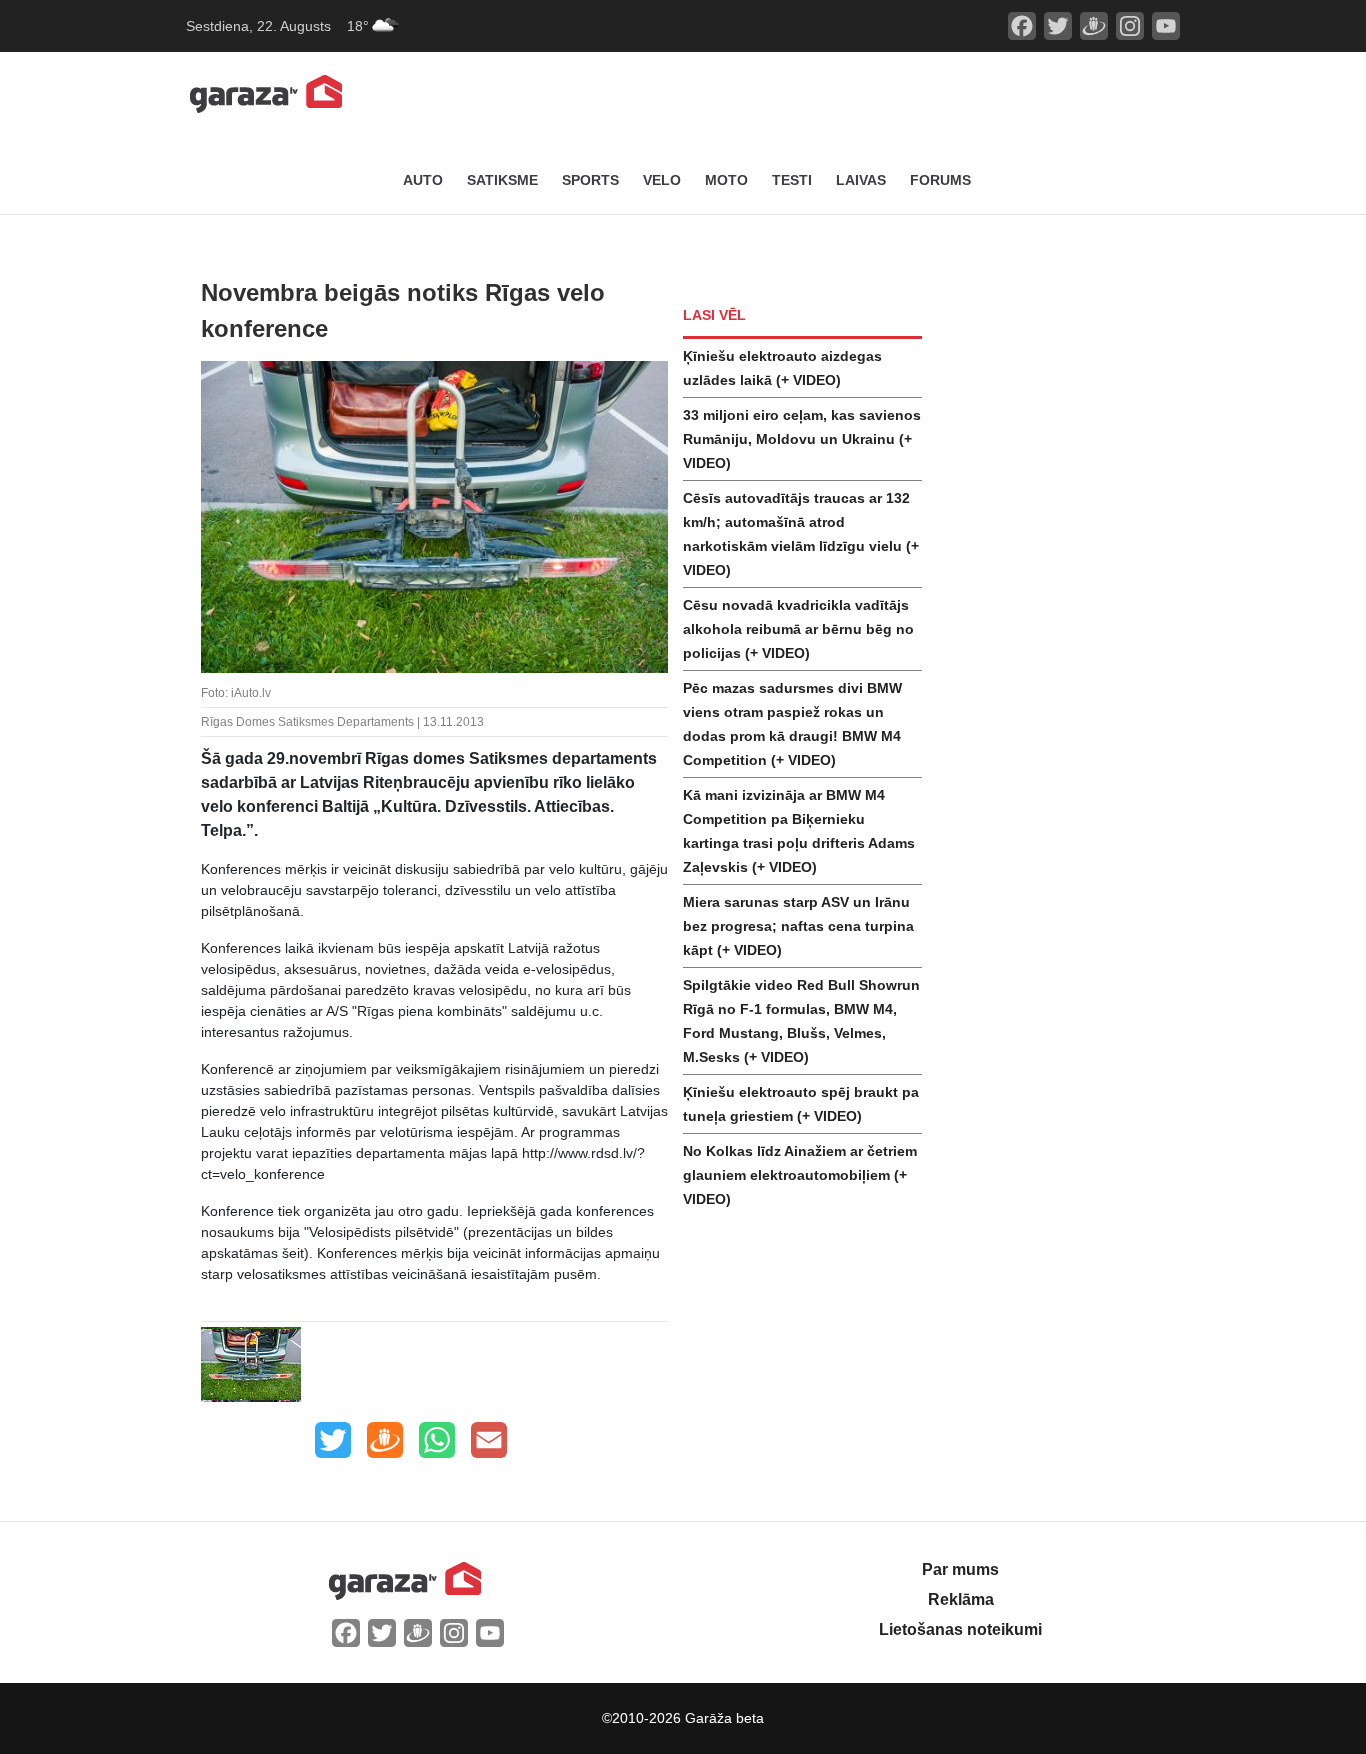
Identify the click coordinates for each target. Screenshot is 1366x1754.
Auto (423, 180)
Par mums (960, 1569)
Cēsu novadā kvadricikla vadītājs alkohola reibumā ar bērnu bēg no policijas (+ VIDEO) (798, 629)
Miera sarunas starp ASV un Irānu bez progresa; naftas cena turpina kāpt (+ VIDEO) (798, 926)
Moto (726, 180)
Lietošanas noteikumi (960, 1629)
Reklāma (961, 1599)
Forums (940, 180)
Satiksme (502, 180)
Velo (662, 180)
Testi (792, 180)
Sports (590, 180)
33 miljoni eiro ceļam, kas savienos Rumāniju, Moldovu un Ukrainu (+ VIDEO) (802, 439)
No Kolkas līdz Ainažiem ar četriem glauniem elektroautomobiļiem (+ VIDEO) (800, 1175)
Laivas (861, 180)
